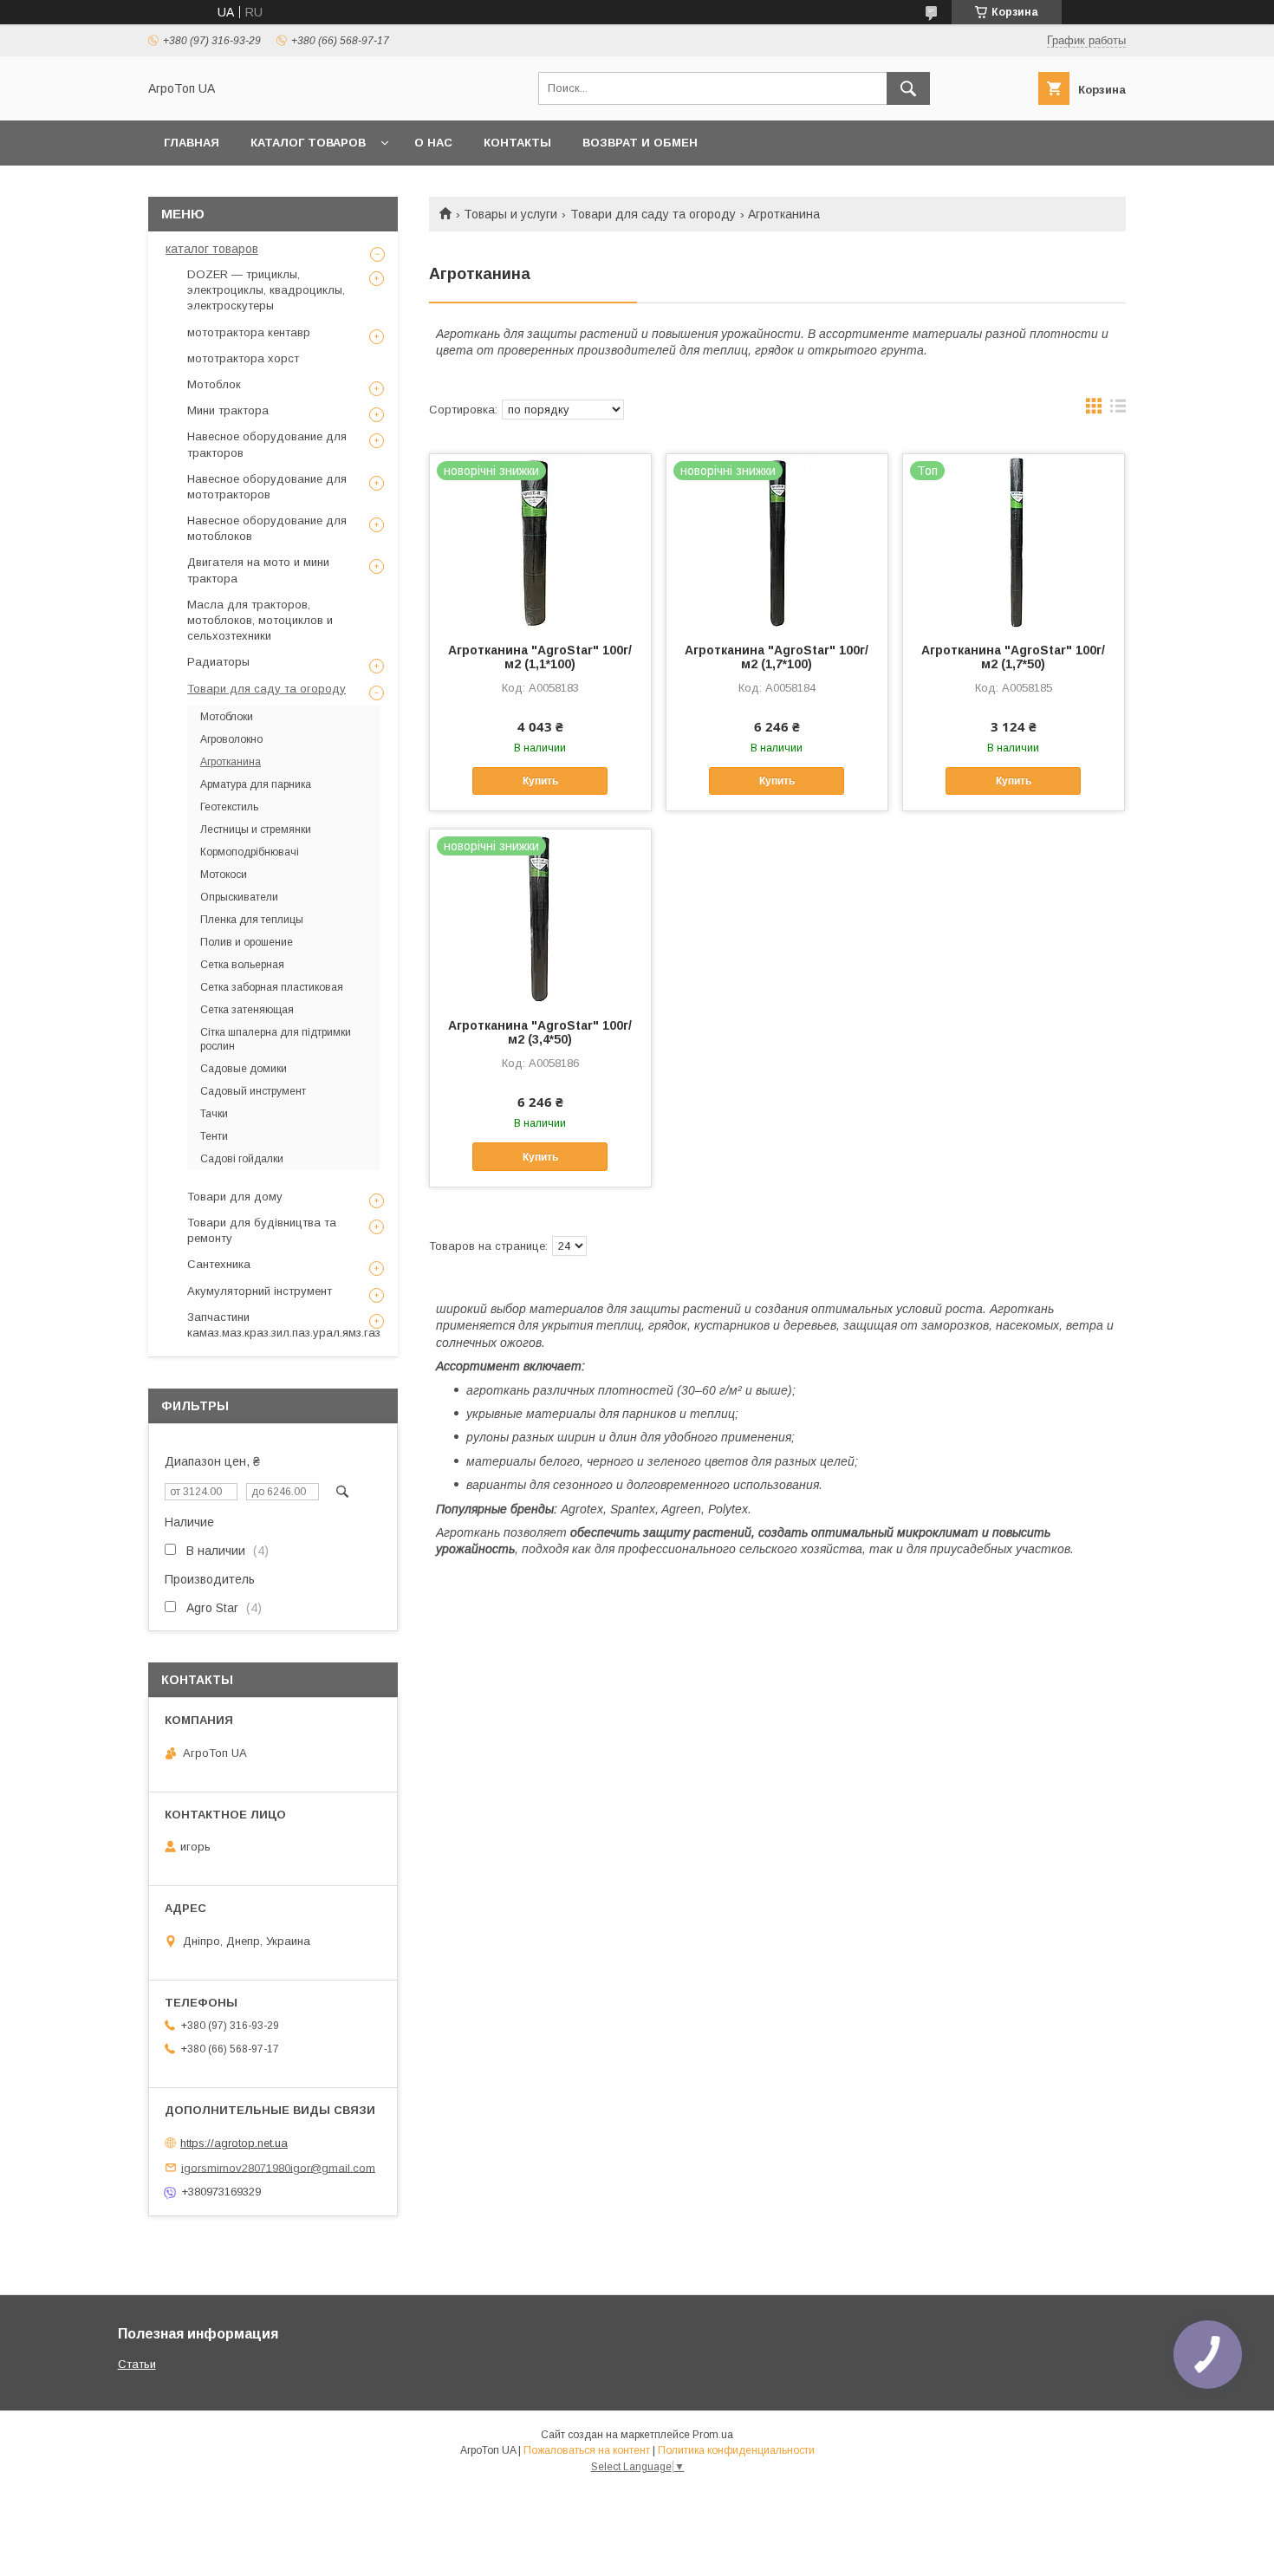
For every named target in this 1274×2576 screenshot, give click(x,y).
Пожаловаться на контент (587, 2450)
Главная (192, 143)
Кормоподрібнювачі (250, 852)
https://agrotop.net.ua (234, 2143)
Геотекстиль (229, 807)
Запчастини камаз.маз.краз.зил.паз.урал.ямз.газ (284, 1325)
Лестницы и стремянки (256, 829)
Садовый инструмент (253, 1091)
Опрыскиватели (239, 897)
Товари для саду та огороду (653, 214)
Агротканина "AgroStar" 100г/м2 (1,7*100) (777, 657)
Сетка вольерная (242, 965)
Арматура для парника (256, 784)
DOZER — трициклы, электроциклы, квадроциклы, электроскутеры (266, 290)
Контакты (517, 143)
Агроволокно (231, 739)
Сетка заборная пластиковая (272, 987)
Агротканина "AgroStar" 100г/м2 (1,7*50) (1013, 657)
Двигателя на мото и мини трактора (258, 570)
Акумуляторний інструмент (260, 1291)
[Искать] (908, 88)
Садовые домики (244, 1069)
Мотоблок (214, 384)
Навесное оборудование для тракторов (267, 444)
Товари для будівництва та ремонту (262, 1230)
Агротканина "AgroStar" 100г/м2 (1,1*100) (540, 657)
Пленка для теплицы (252, 920)
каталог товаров (212, 249)
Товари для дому (235, 1197)
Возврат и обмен (640, 143)
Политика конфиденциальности (736, 2450)
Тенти (214, 1136)
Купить (540, 781)
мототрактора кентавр (249, 332)
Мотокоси (224, 875)
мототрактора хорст (243, 358)
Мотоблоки (227, 717)
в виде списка (1118, 410)
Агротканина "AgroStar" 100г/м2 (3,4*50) (540, 1032)
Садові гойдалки (242, 1159)
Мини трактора (228, 410)
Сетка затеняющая (247, 1010)
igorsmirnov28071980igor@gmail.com (278, 2167)
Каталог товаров (308, 143)
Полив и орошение (247, 942)
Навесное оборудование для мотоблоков (267, 528)
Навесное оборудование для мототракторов (267, 487)
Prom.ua (713, 2435)
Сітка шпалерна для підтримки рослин (276, 1039)
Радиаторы (218, 662)
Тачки (214, 1114)
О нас (433, 143)
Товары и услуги (510, 214)
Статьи (137, 2364)
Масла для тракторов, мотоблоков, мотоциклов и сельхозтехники (260, 620)
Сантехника (219, 1264)
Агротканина (231, 762)
